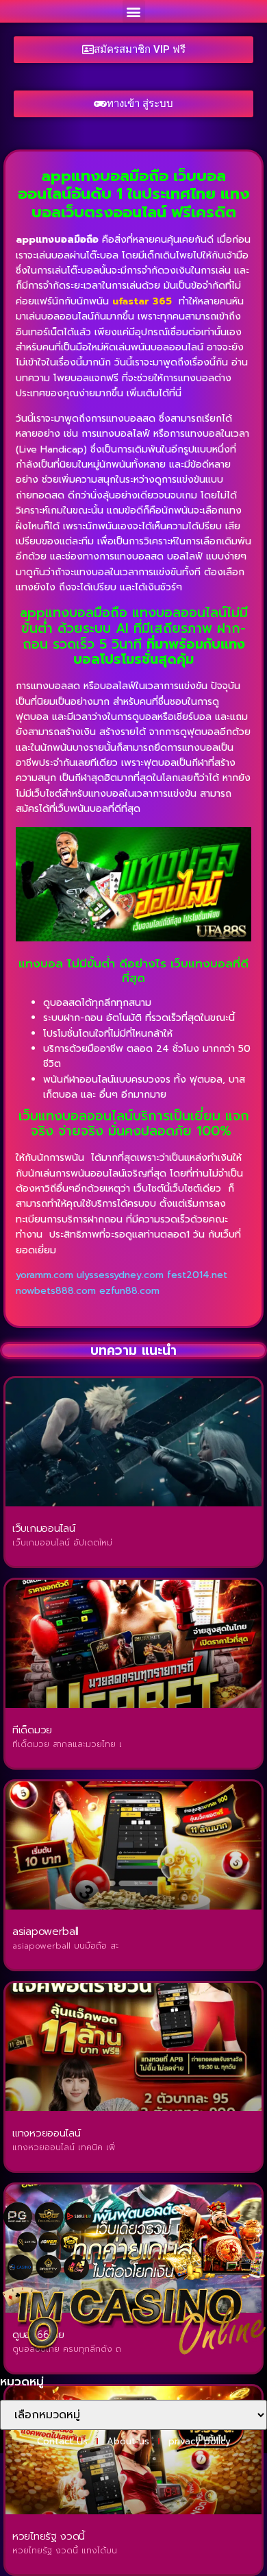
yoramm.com (44, 1275)
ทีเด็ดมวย (32, 1730)
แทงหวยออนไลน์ (46, 2133)
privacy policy (200, 2441)
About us (128, 2441)
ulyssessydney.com (120, 1275)
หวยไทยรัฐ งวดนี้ (49, 2536)
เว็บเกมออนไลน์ (43, 1528)
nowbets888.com (56, 1291)
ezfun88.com (129, 1291)
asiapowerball (46, 1931)
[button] (134, 11)
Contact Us (62, 2441)
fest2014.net (197, 1275)
